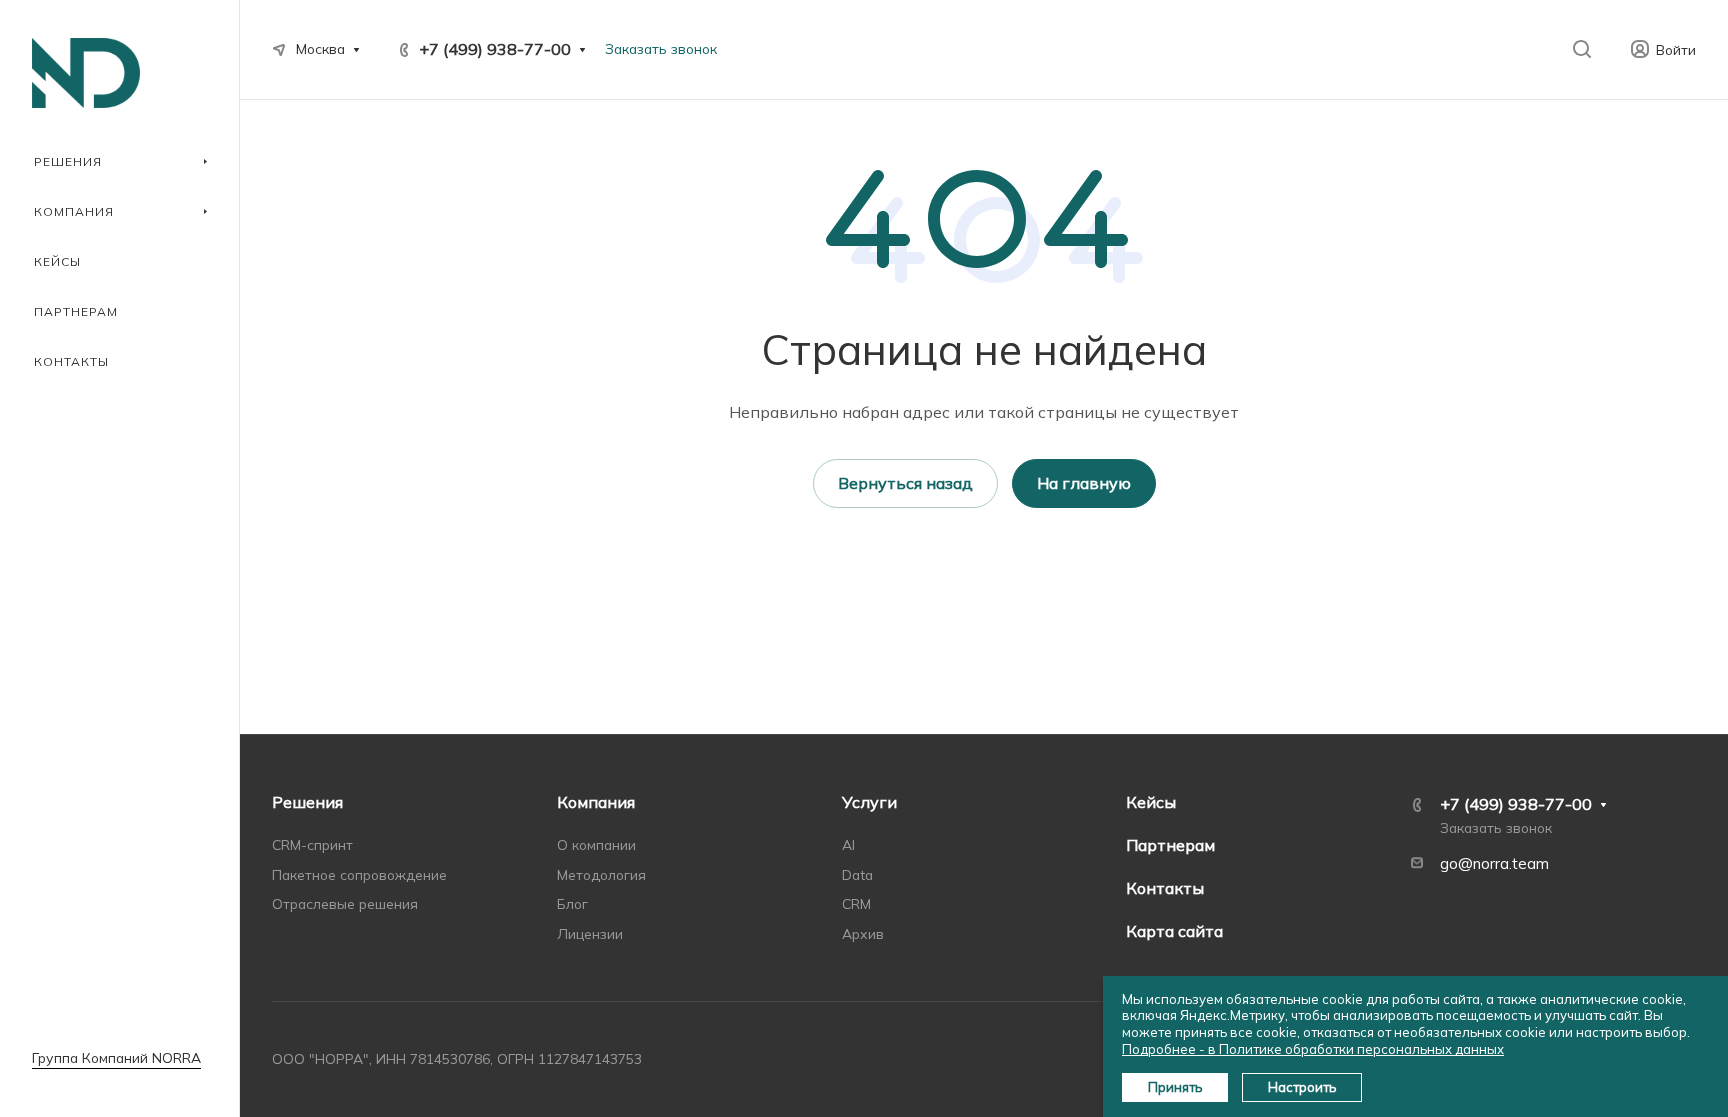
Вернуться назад (905, 483)
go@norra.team (1494, 863)
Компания (596, 802)
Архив (863, 933)
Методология (601, 874)
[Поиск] (1581, 49)
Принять (1175, 1087)
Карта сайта (1174, 931)
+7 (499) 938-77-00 (495, 49)
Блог (572, 903)
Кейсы (1151, 802)
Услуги (869, 802)
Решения (307, 802)
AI (848, 844)
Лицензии (590, 933)
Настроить (1302, 1087)
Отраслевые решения (345, 903)
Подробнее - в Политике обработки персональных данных (1313, 1049)
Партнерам (1170, 845)
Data (857, 874)
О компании (596, 844)
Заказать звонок (661, 48)
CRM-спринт (312, 844)
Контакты (1165, 888)
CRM (856, 903)
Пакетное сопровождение (359, 874)
